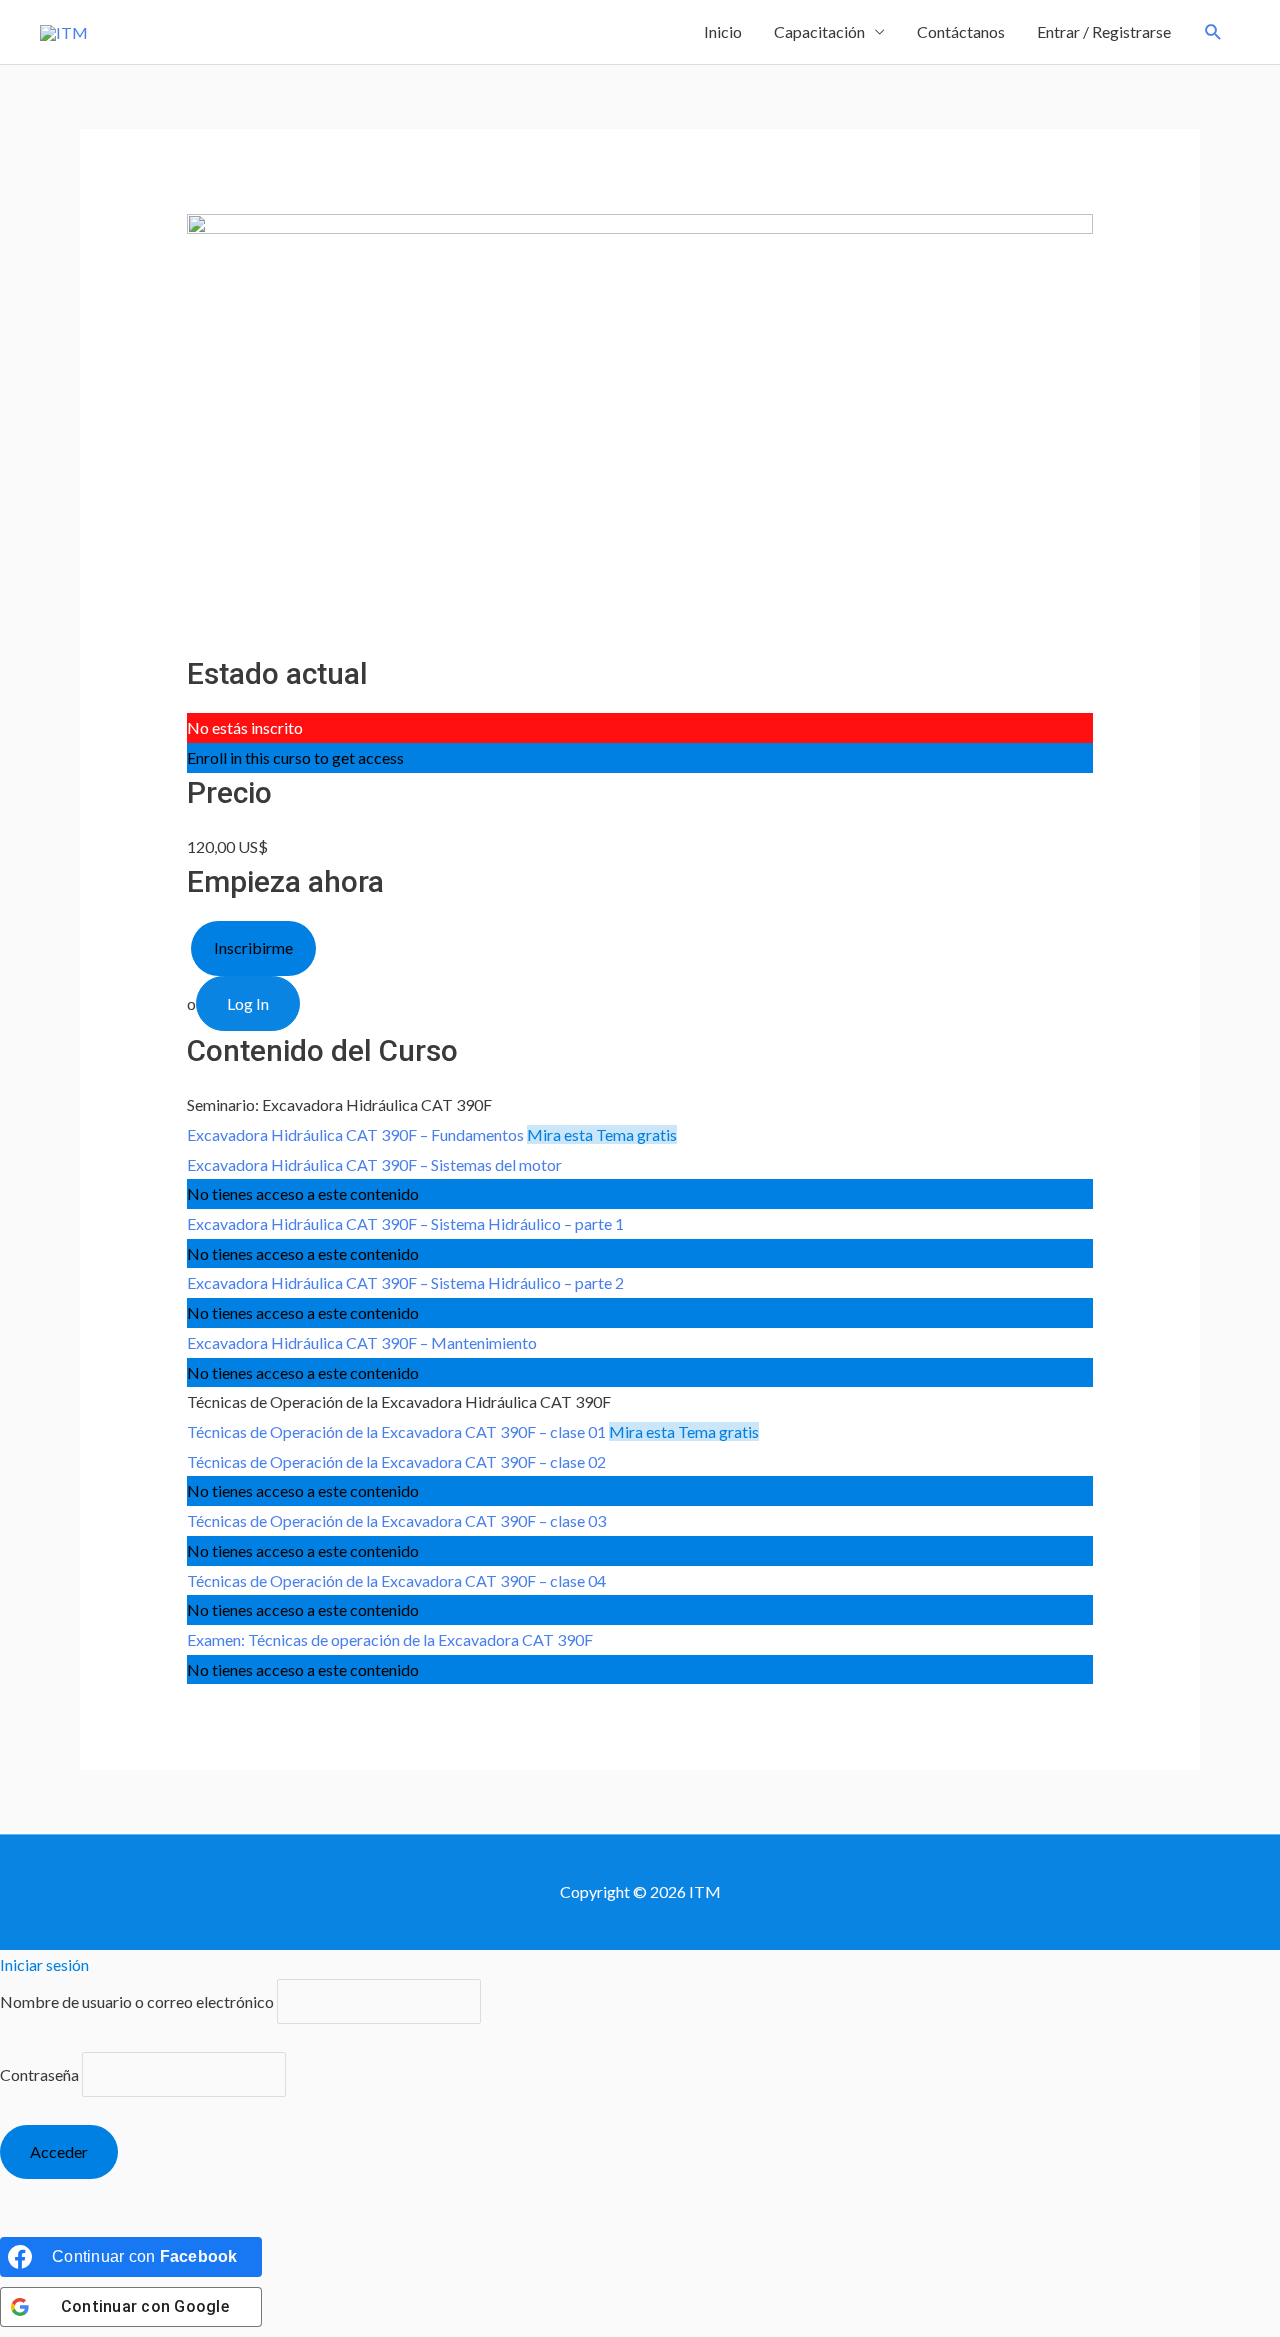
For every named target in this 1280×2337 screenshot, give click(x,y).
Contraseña (39, 2074)
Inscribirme (253, 947)
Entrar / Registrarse (1104, 31)
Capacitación (819, 31)
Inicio (723, 31)
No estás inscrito (245, 727)
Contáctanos (961, 31)
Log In (248, 1003)
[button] (1213, 32)
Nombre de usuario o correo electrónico (137, 2001)
